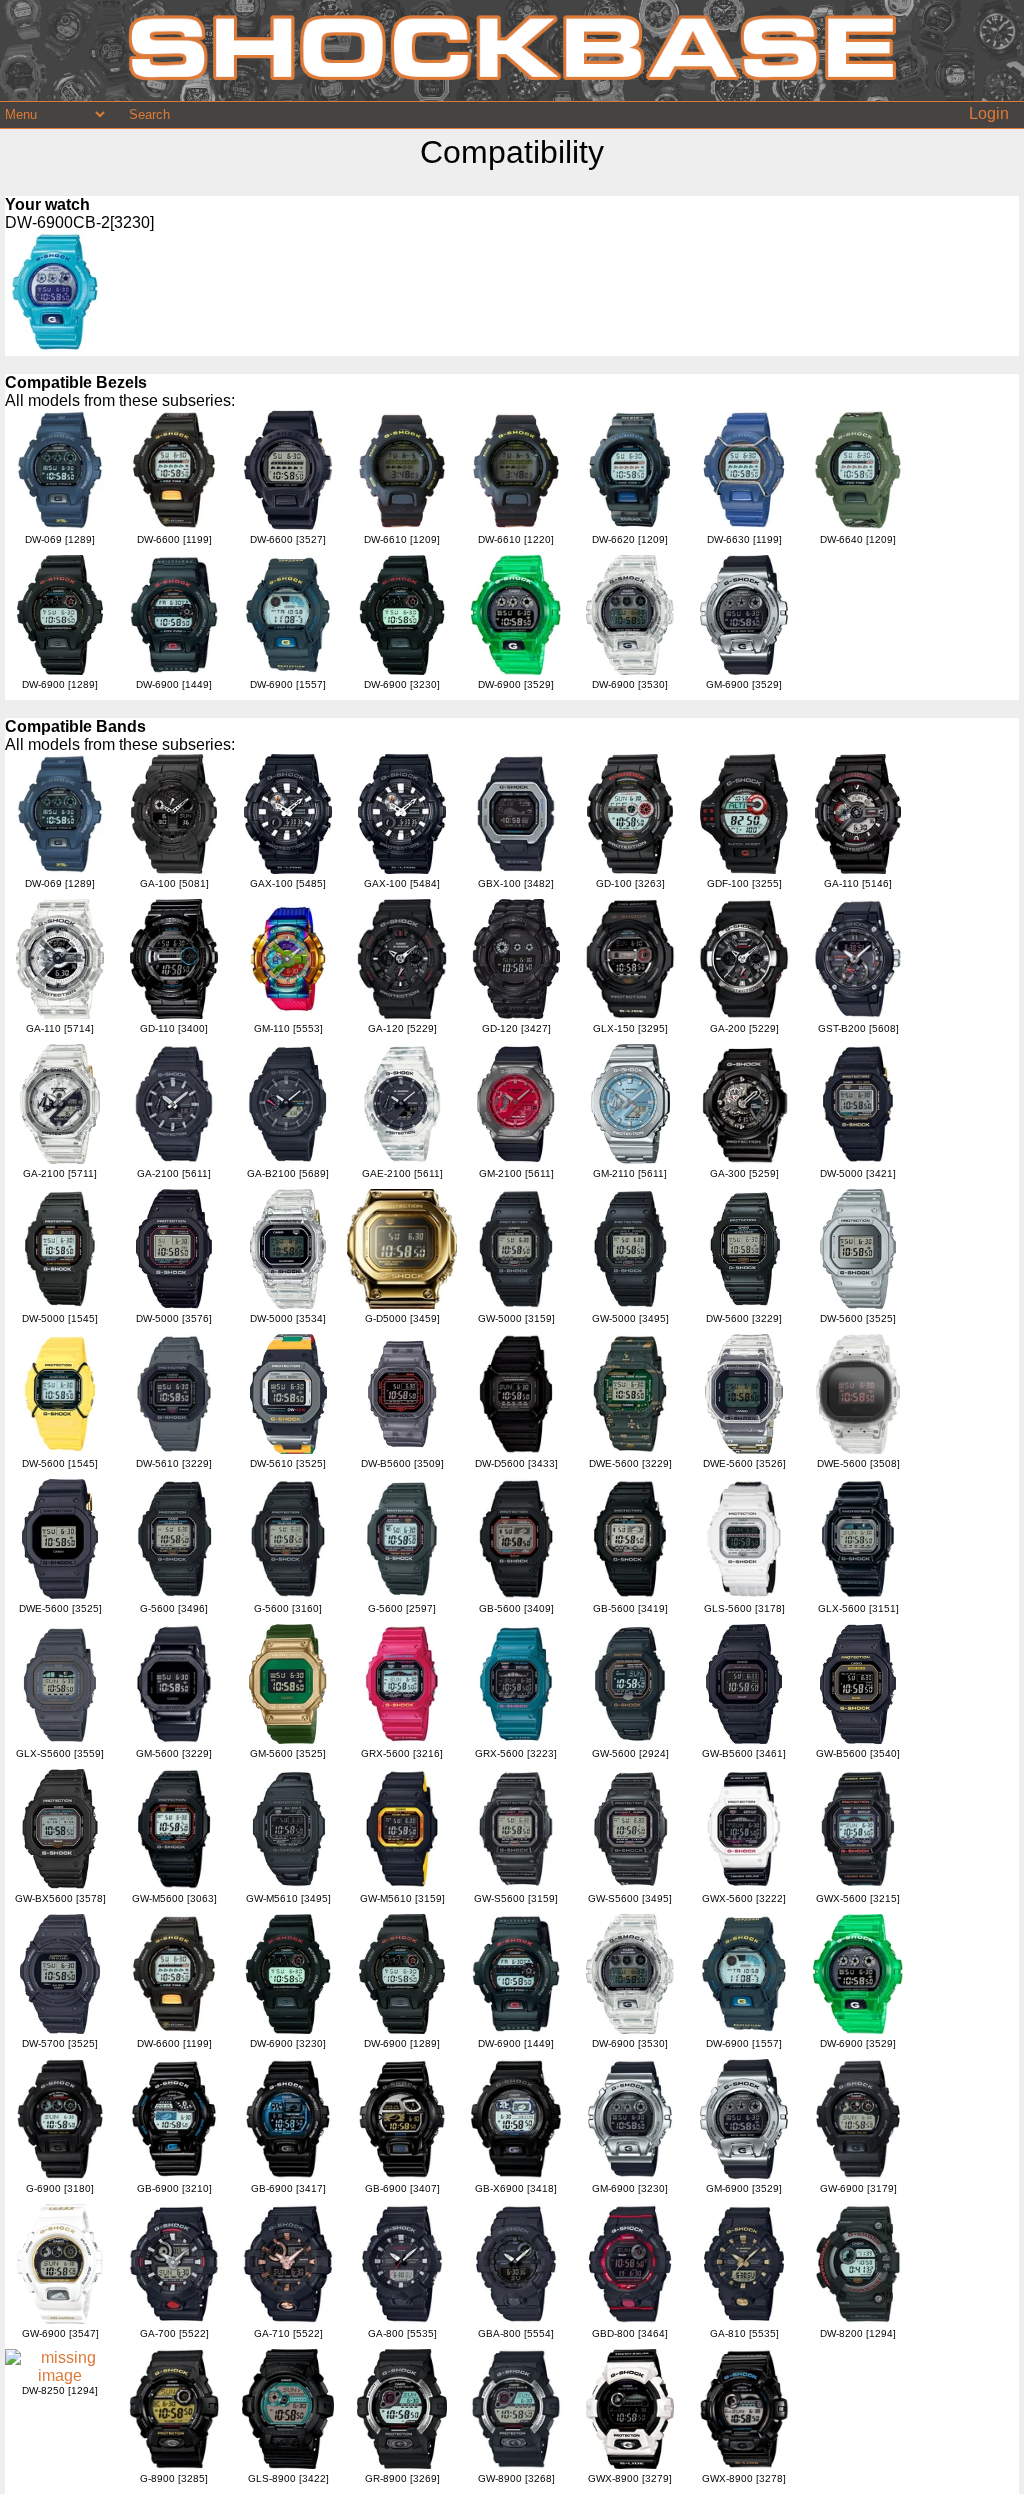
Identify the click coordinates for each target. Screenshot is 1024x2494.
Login (989, 113)
